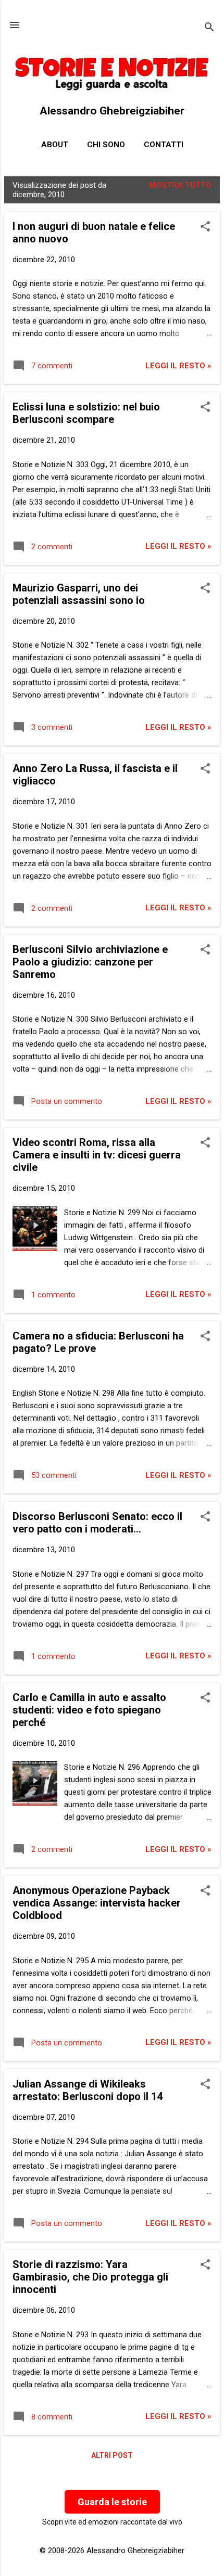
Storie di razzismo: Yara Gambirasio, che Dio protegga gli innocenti (90, 2277)
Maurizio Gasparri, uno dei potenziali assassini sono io (79, 594)
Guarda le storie (112, 2502)
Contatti (164, 145)
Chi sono (106, 145)
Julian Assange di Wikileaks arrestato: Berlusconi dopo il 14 (88, 2090)
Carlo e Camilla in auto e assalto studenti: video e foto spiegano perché (89, 1710)
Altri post (112, 2455)
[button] (205, 227)
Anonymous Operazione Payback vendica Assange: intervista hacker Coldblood (97, 1903)
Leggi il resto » (178, 366)
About (55, 145)
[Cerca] (209, 28)
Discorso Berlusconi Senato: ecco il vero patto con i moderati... (97, 1523)
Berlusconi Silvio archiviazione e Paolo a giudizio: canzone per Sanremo (90, 962)
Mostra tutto (180, 185)
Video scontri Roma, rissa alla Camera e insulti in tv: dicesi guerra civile (97, 1155)
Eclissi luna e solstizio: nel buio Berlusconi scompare (86, 413)
